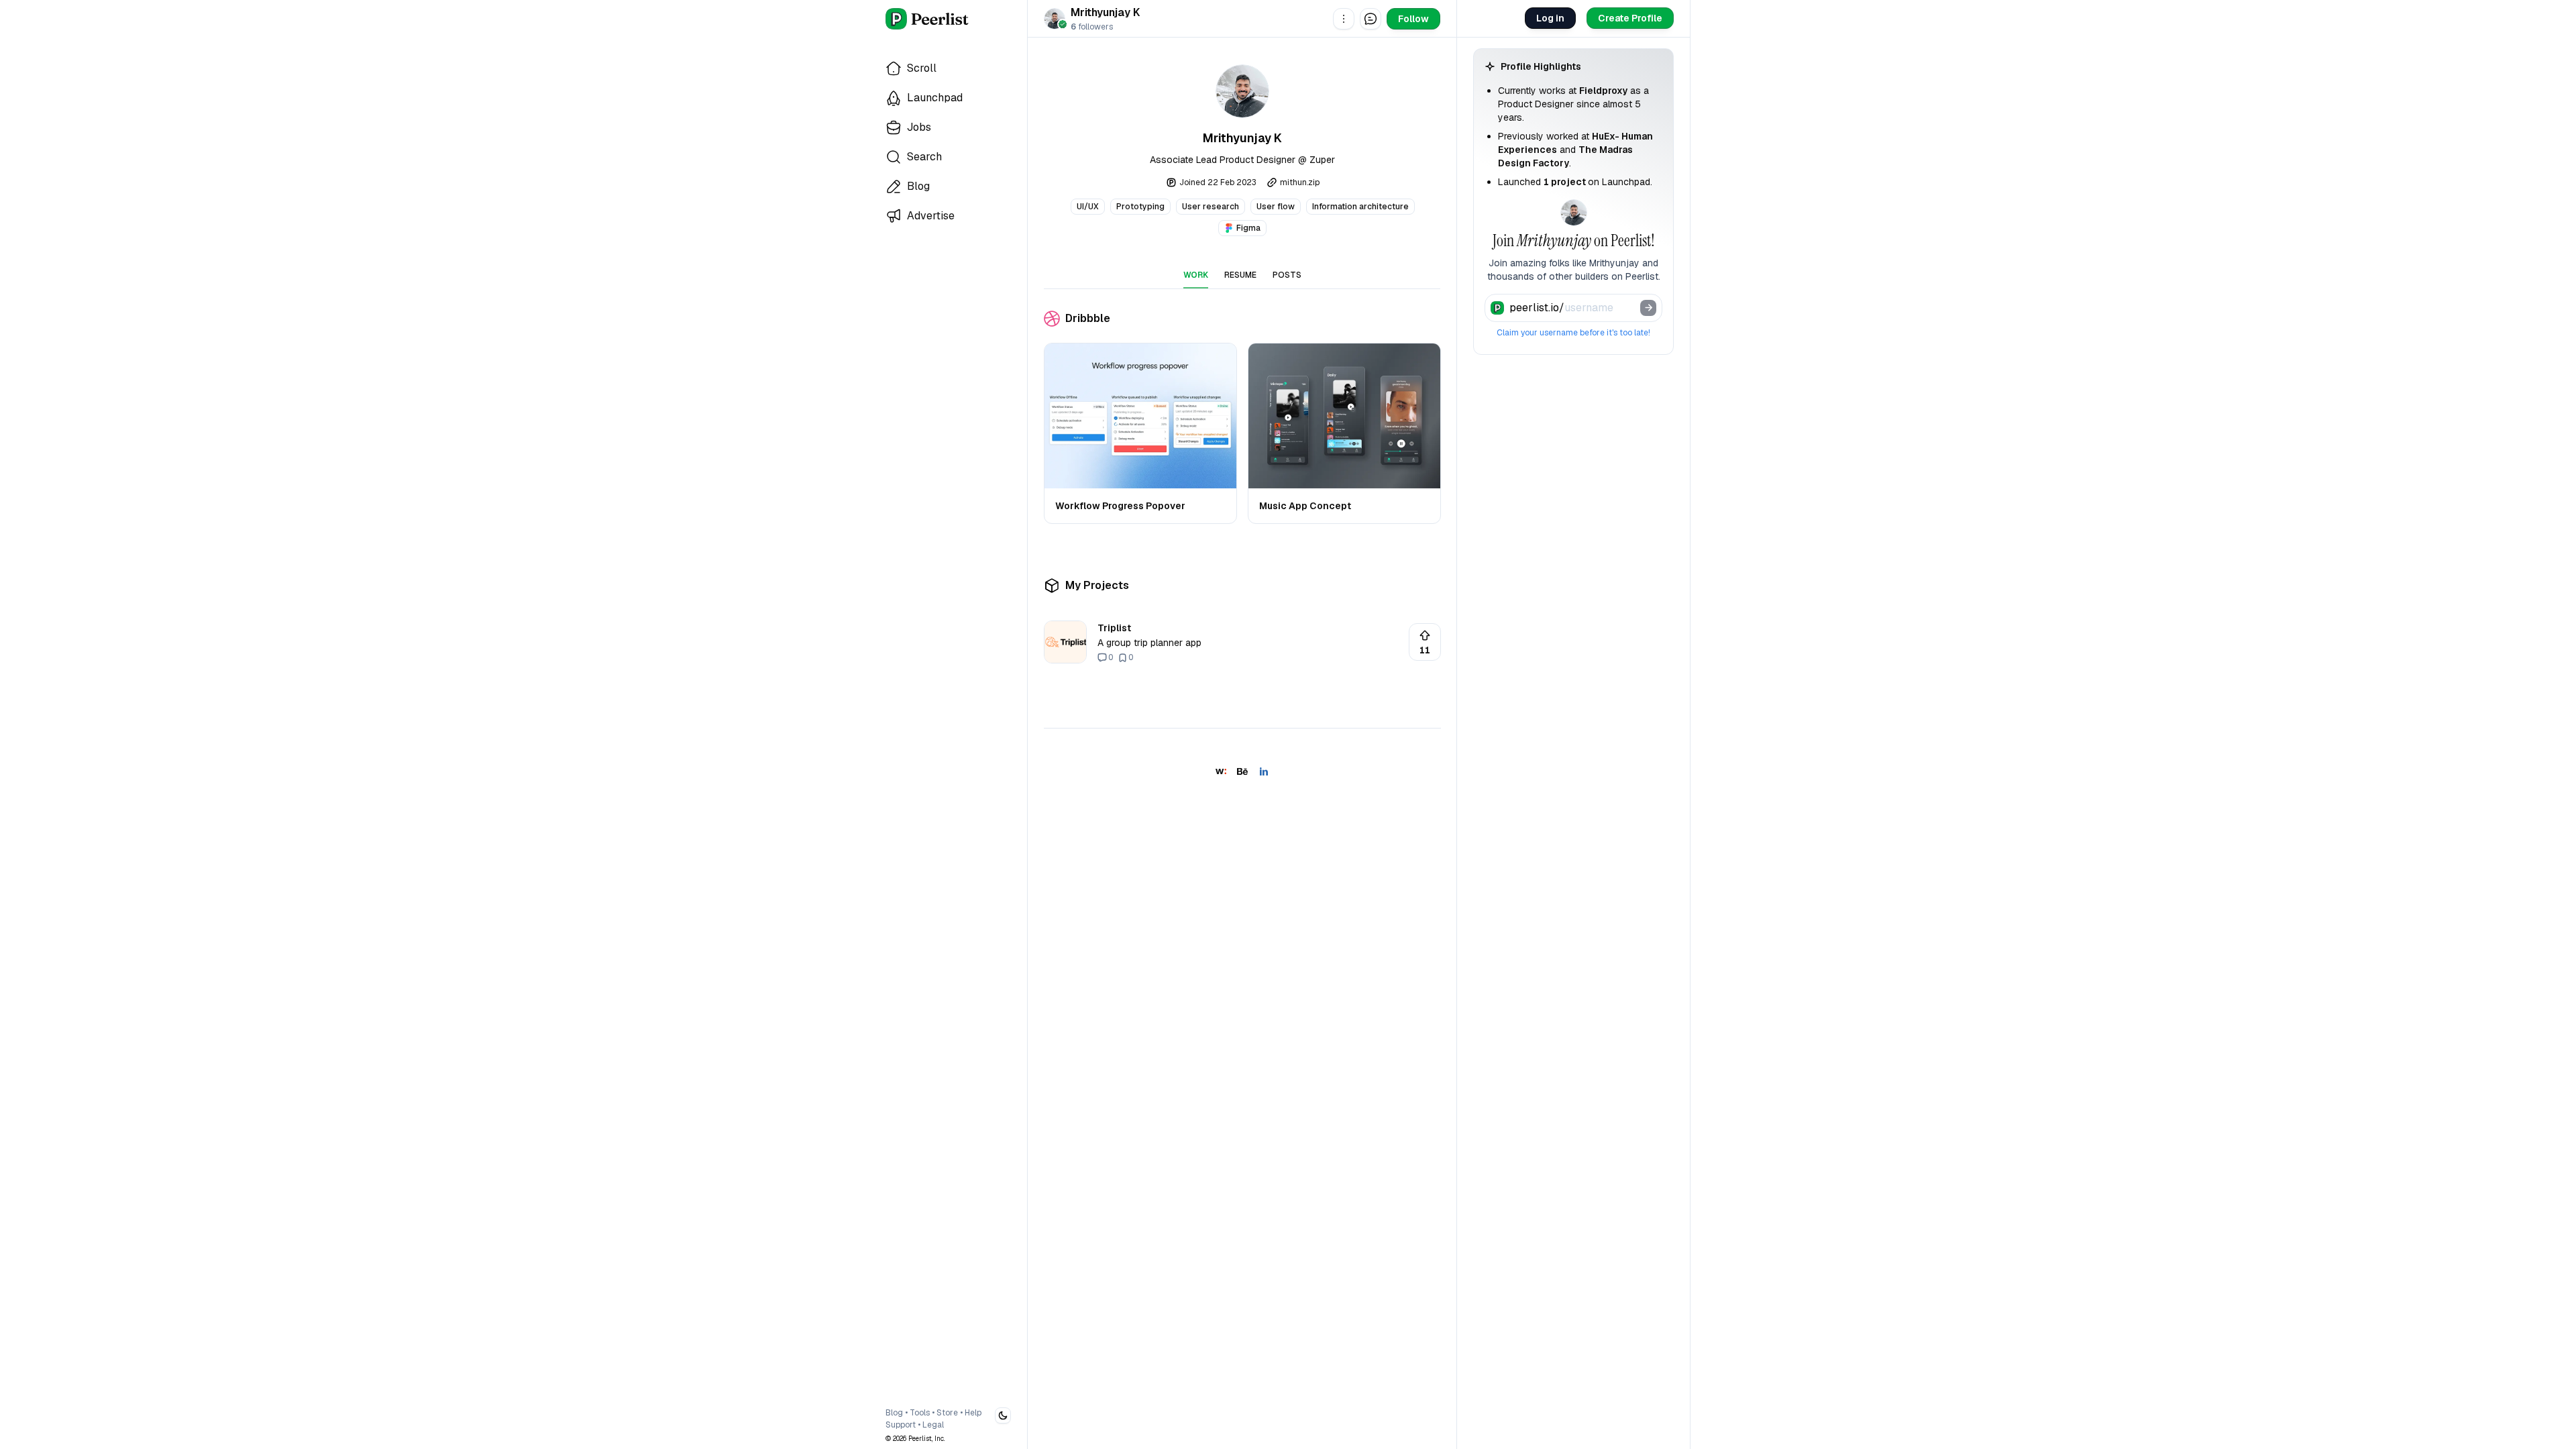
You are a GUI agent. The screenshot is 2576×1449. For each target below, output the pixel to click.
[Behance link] (1242, 771)
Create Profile (1630, 18)
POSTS (1287, 275)
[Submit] (1648, 308)
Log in (1550, 18)
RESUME (1240, 275)
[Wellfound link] (1221, 771)
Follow (1413, 19)
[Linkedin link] (1264, 771)
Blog (894, 1413)
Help (973, 1413)
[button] (1344, 19)
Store (947, 1413)
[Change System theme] (1003, 1415)
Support (901, 1425)
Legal (933, 1425)
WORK (1196, 275)
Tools (920, 1413)
